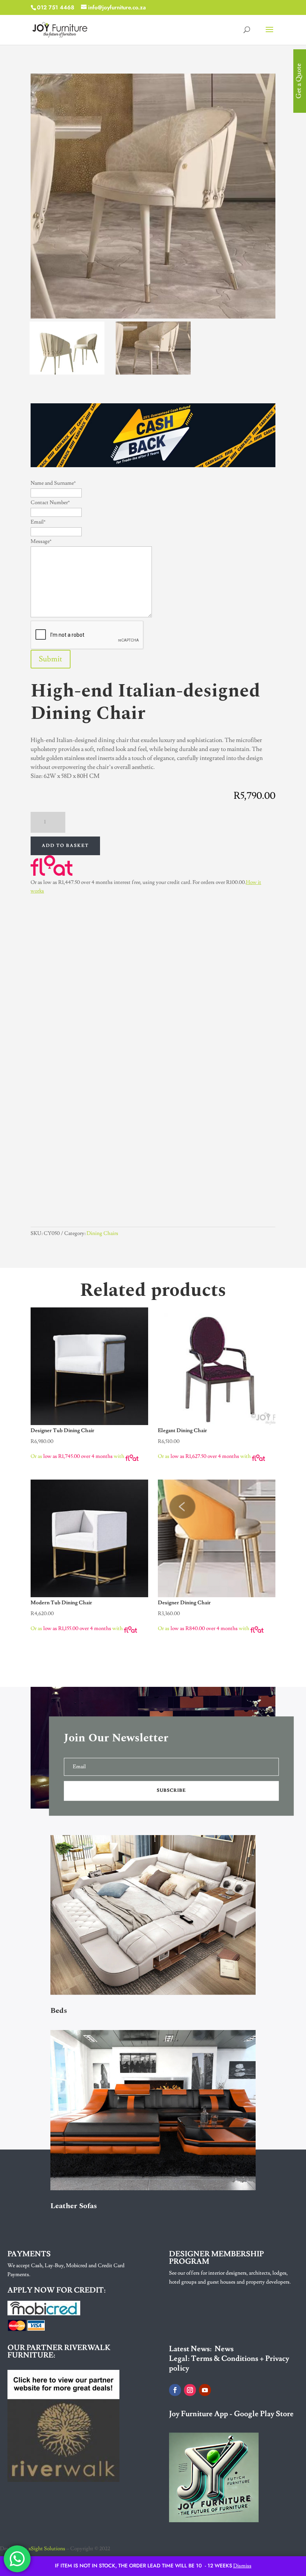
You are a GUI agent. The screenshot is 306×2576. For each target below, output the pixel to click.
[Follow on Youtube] (205, 2390)
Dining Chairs (102, 1233)
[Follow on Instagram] (190, 2390)
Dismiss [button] (242, 2566)
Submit (51, 659)
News (224, 2349)
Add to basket (65, 846)
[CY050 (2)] (67, 372)
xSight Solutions (47, 2549)
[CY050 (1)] (153, 372)
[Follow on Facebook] (175, 2390)
